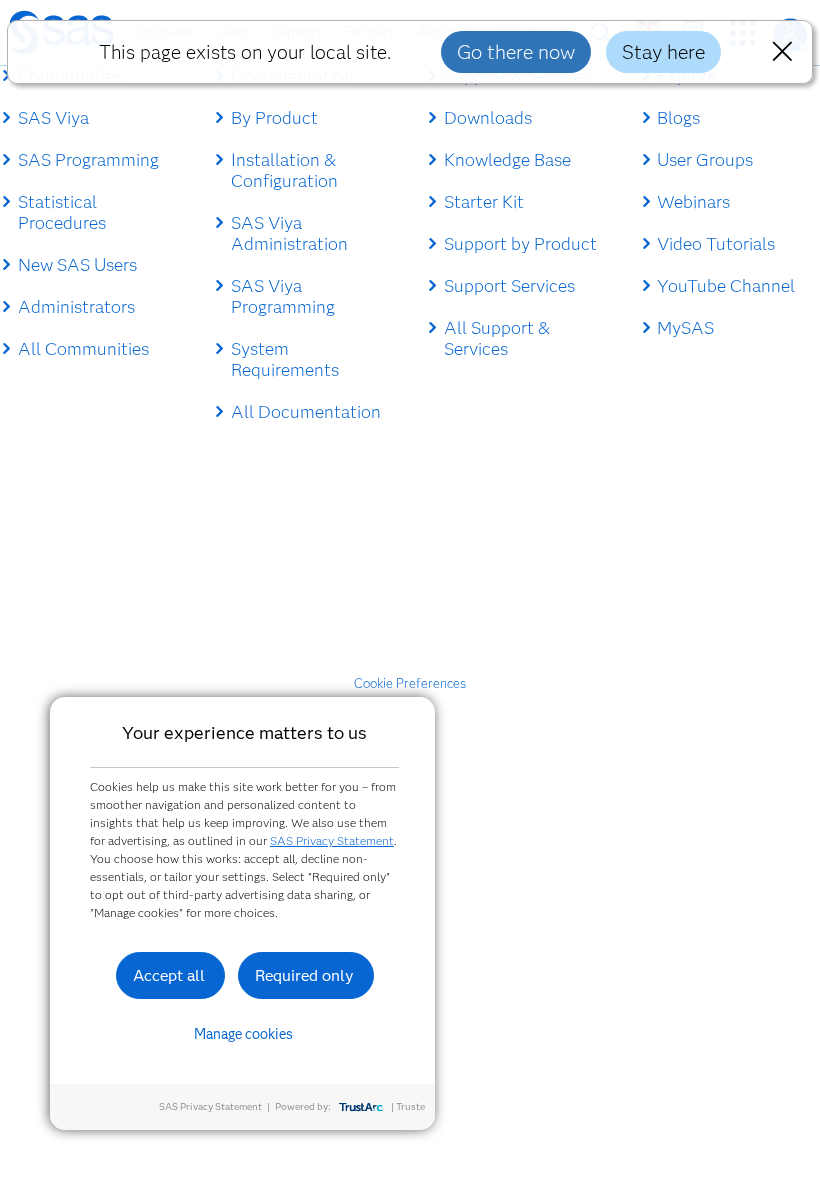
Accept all (169, 975)
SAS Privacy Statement (332, 840)
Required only (304, 975)
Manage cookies (243, 1034)
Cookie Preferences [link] (410, 683)
